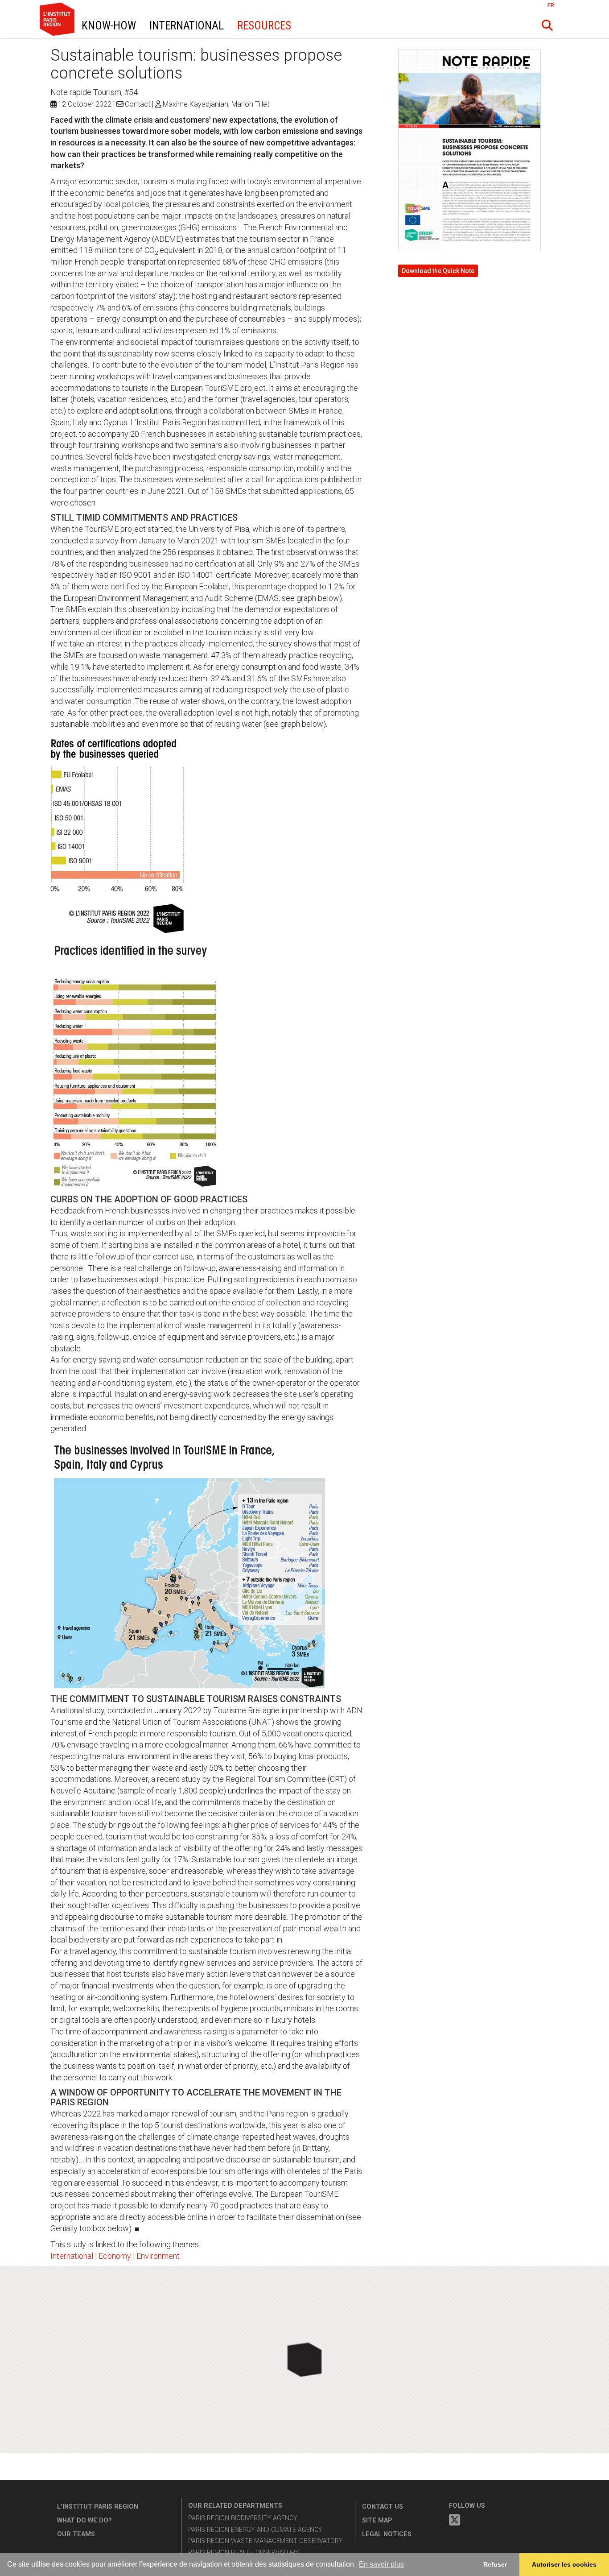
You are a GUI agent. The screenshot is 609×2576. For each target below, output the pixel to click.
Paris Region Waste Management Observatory (265, 2541)
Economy (115, 2256)
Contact (138, 104)
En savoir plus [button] (381, 2564)
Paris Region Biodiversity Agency (243, 2518)
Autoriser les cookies (564, 2564)
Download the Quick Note (438, 271)
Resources (264, 26)
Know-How (109, 26)
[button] (547, 25)
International (187, 26)
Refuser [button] (495, 2564)
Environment (158, 2256)
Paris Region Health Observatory (244, 2553)
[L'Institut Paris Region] (41, 33)
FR (551, 5)
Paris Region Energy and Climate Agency (255, 2530)
